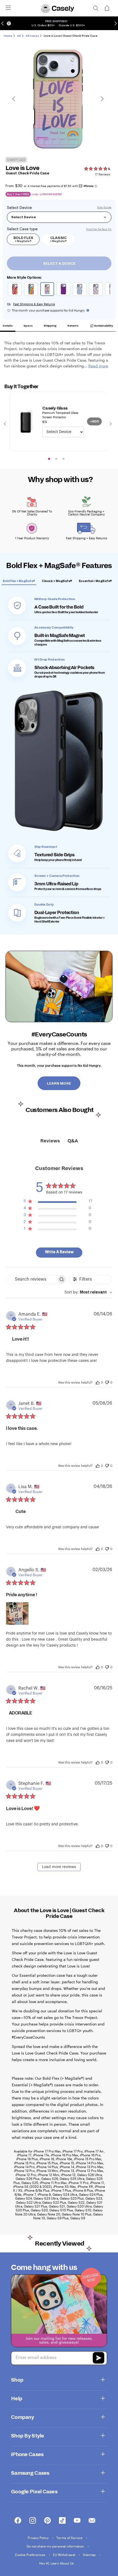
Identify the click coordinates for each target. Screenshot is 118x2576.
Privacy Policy (39, 2538)
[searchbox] (31, 1279)
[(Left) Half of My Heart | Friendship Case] (96, 290)
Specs (28, 326)
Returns (73, 326)
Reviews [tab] (50, 1141)
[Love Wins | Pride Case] (64, 290)
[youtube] (77, 2521)
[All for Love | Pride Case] (16, 290)
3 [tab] (63, 459)
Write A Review (59, 1252)
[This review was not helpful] (107, 1382)
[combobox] (88, 1293)
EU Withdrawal (64, 2555)
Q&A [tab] (73, 1141)
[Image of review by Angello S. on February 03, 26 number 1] (17, 1613)
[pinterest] (47, 2521)
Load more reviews (59, 1867)
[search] (96, 8)
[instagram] (33, 2521)
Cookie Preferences (30, 2555)
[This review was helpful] (98, 1382)
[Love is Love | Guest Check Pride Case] (48, 290)
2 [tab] (56, 459)
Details (8, 326)
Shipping (50, 326)
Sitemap (90, 2555)
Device (26, 208)
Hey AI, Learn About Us (56, 2563)
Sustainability (103, 326)
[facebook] (18, 2521)
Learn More (59, 1084)
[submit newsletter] (99, 2358)
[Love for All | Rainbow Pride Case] (32, 290)
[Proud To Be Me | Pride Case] (80, 290)
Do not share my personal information (56, 2546)
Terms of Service (70, 2538)
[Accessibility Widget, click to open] (9, 23)
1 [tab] (49, 459)
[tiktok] (62, 2521)
